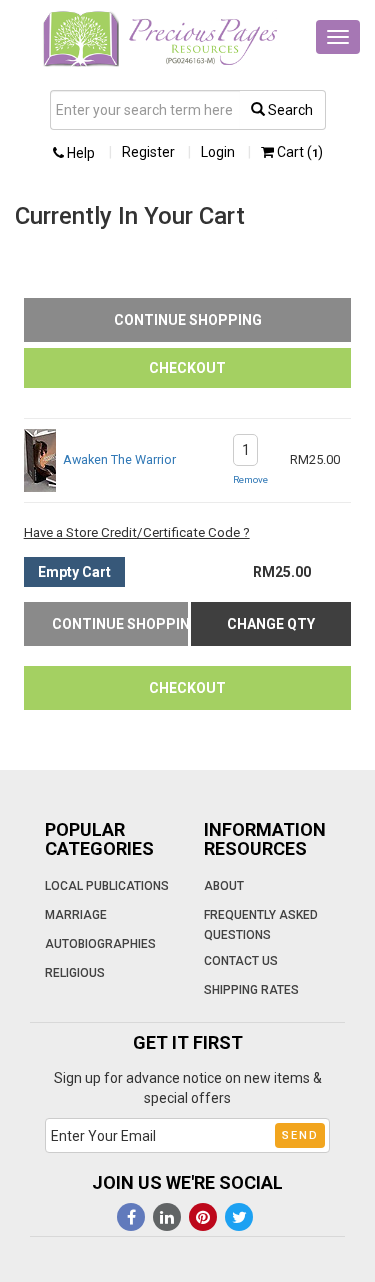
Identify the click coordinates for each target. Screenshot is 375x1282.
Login (218, 152)
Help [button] (79, 153)
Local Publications (107, 886)
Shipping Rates (251, 990)
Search (289, 110)
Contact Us (241, 961)
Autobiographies (100, 944)
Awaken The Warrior (119, 459)
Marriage (76, 915)
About (224, 886)
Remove (250, 479)
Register (148, 152)
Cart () (298, 152)
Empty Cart (74, 572)
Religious (75, 973)
